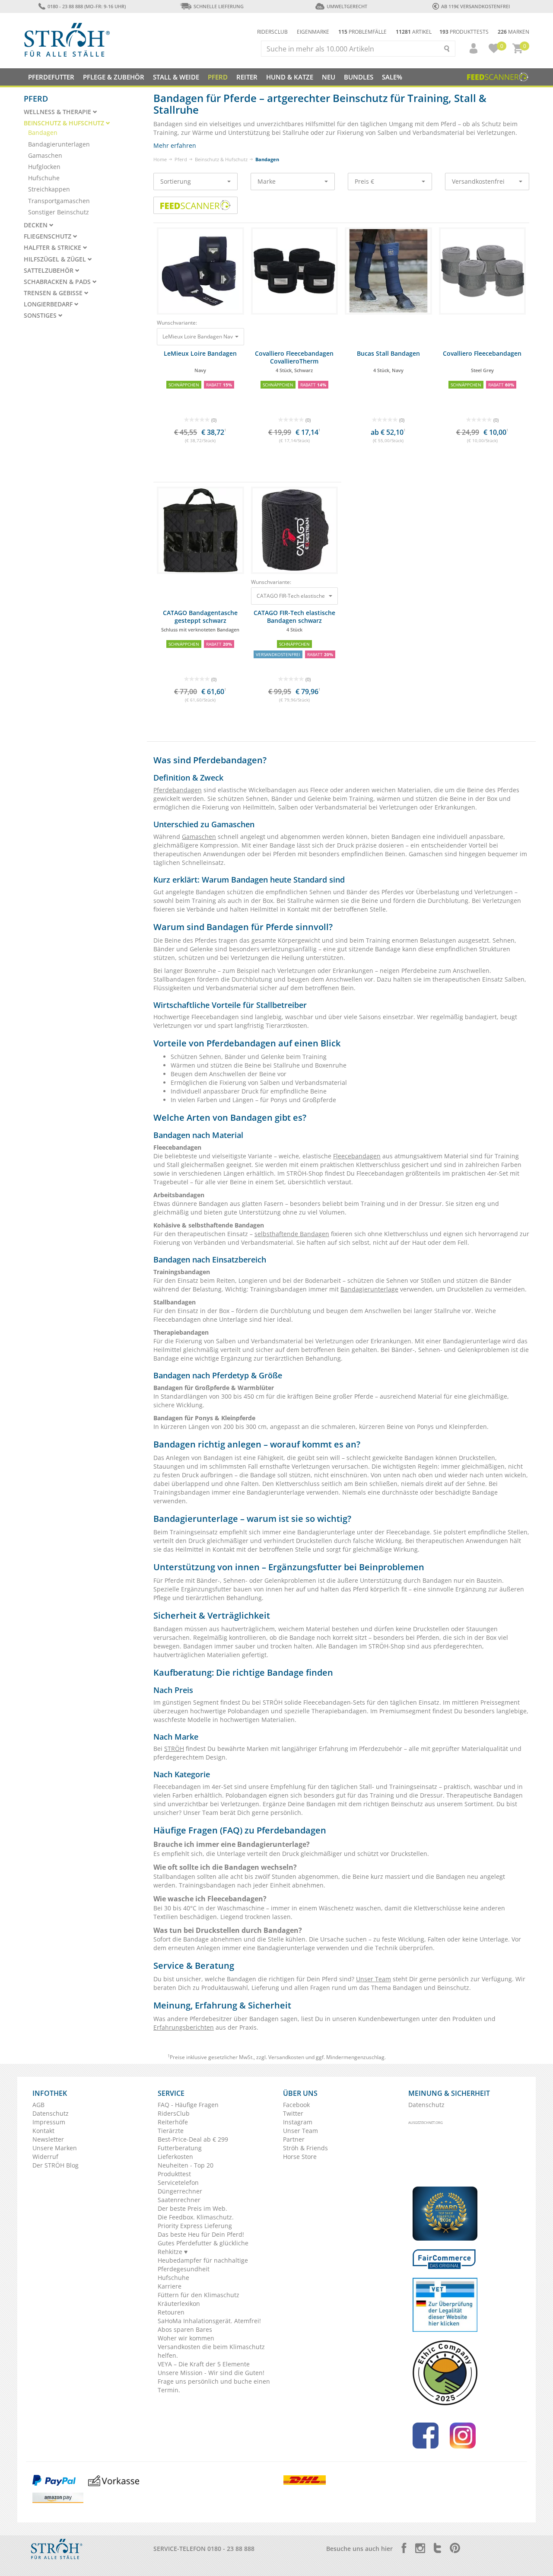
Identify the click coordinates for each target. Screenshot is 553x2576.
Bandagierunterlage (369, 1289)
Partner (294, 2139)
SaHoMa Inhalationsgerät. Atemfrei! (209, 2321)
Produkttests (464, 32)
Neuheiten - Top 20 (186, 2165)
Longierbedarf (49, 304)
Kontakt (43, 2131)
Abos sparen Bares (185, 2329)
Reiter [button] (247, 77)
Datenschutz (51, 2113)
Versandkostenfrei (478, 181)
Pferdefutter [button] (51, 77)
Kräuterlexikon (179, 2303)
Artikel (414, 32)
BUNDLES (359, 77)
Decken (37, 225)
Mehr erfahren (175, 145)
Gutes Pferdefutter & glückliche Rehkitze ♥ (203, 2247)
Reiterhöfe (173, 2122)
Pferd (181, 159)
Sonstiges (41, 316)
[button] (470, 48)
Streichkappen (49, 189)
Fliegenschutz (48, 236)
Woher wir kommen (186, 2338)
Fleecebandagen (357, 1156)
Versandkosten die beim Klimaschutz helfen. (211, 2351)
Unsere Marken (55, 2148)
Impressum (49, 2122)
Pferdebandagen (178, 790)
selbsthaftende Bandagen (292, 1234)
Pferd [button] (218, 77)
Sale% (392, 77)
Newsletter (48, 2139)
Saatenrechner (179, 2200)
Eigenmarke (313, 32)
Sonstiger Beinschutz (59, 212)
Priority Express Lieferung (195, 2226)
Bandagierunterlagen (59, 144)
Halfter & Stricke (53, 248)
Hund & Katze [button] (290, 77)
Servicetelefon (178, 2182)
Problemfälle (362, 32)
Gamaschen (199, 837)
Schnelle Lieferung (219, 6)
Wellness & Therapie (58, 112)
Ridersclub (272, 32)
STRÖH (174, 1749)
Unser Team (373, 1979)
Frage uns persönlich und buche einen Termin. (214, 2386)
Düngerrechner (180, 2191)
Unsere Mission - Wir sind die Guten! (211, 2373)
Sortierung (176, 181)
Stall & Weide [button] (176, 77)
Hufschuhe (44, 178)
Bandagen (43, 132)
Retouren (171, 2312)
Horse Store (300, 2157)
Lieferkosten (175, 2157)
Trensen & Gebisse (54, 293)
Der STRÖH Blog (56, 2165)
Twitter (293, 2113)
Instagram (298, 2122)
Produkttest (174, 2174)
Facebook (296, 2105)
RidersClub (174, 2113)
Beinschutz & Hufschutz (221, 159)
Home (160, 159)
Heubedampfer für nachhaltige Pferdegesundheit (203, 2265)
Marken (513, 32)
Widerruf (45, 2157)
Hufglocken (44, 167)
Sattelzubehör (49, 271)
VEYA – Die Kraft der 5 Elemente (204, 2364)
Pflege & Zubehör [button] (114, 77)
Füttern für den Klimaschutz (199, 2295)
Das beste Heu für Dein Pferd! (201, 2234)
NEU (329, 77)
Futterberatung (180, 2148)
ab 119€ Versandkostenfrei (475, 6)
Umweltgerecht (347, 6)
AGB (38, 2105)
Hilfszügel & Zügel (56, 259)
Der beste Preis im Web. (192, 2208)
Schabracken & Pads (58, 282)
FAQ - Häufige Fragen (188, 2105)
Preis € (364, 181)
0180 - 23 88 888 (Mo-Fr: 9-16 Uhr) (86, 6)
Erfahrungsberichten (184, 2027)
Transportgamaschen (59, 201)
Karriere (170, 2286)
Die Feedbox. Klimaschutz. (196, 2217)
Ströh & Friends (305, 2148)
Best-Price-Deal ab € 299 (193, 2139)
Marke (267, 181)
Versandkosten (286, 2057)
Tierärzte (171, 2131)
